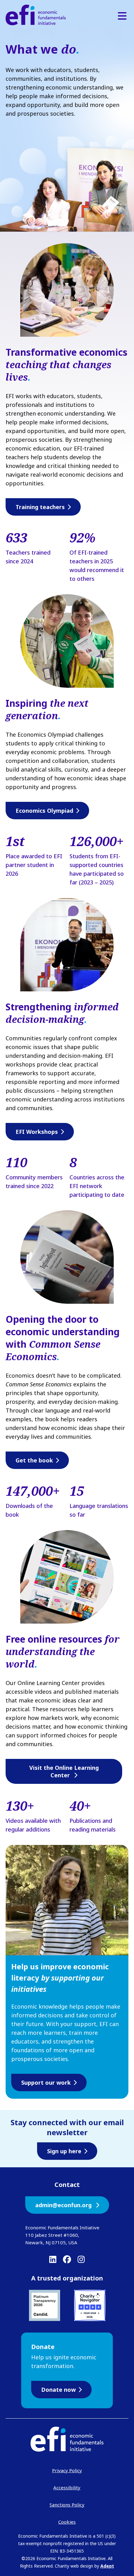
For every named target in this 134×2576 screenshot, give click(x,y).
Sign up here (64, 2151)
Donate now (58, 2390)
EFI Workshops (37, 1132)
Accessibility (67, 2487)
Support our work (46, 2082)
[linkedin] (53, 2259)
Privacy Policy (67, 2470)
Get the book (34, 1460)
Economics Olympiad (44, 811)
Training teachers (40, 507)
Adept (107, 2566)
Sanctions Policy (67, 2505)
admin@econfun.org (64, 2205)
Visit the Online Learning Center (64, 1771)
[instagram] (81, 2259)
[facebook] (67, 2259)
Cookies (67, 2522)
